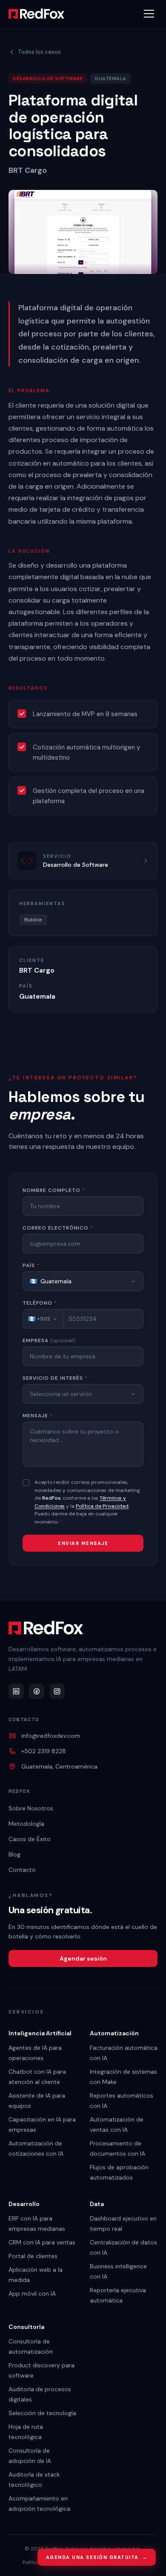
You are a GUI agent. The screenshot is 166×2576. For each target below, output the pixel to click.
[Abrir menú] (149, 14)
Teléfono (40, 1303)
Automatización (114, 2033)
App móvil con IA (32, 2293)
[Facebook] (37, 1691)
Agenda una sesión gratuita (97, 2557)
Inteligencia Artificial (40, 2033)
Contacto (22, 1870)
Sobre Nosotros (31, 1808)
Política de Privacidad (102, 1506)
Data (97, 2204)
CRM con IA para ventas (42, 2242)
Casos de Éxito (30, 1839)
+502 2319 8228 (44, 1751)
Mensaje (38, 1416)
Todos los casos (39, 52)
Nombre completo (54, 1190)
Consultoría (26, 2327)
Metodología (26, 1824)
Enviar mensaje (83, 1543)
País (31, 1265)
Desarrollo (24, 2204)
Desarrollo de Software (48, 79)
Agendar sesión (83, 1958)
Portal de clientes (33, 2256)
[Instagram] (57, 1691)
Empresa (49, 1340)
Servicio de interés (55, 1378)
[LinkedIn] (16, 1691)
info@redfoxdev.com (51, 1736)
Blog (14, 1854)
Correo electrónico (58, 1228)
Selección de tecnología (42, 2413)
